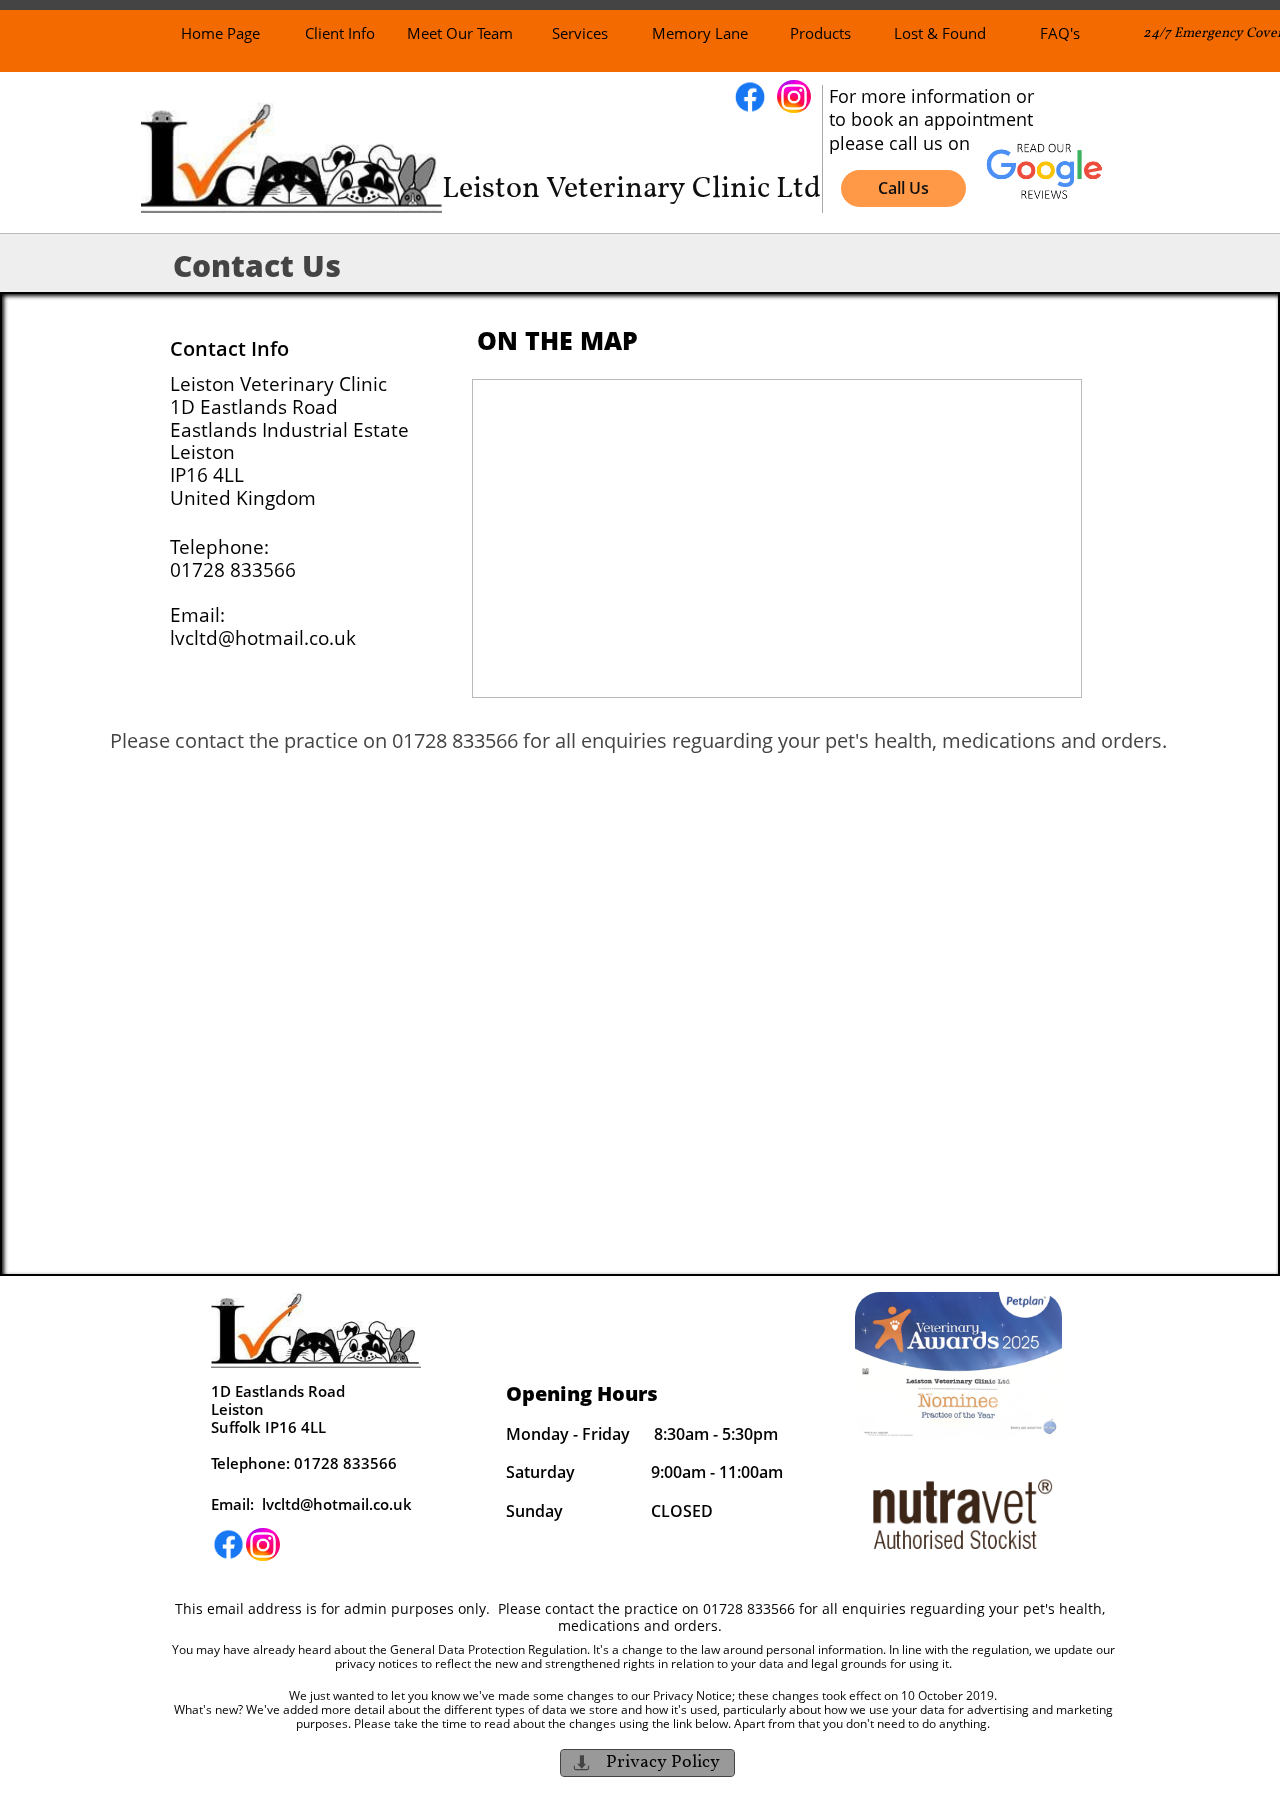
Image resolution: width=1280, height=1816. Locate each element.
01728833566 (1210, 61)
